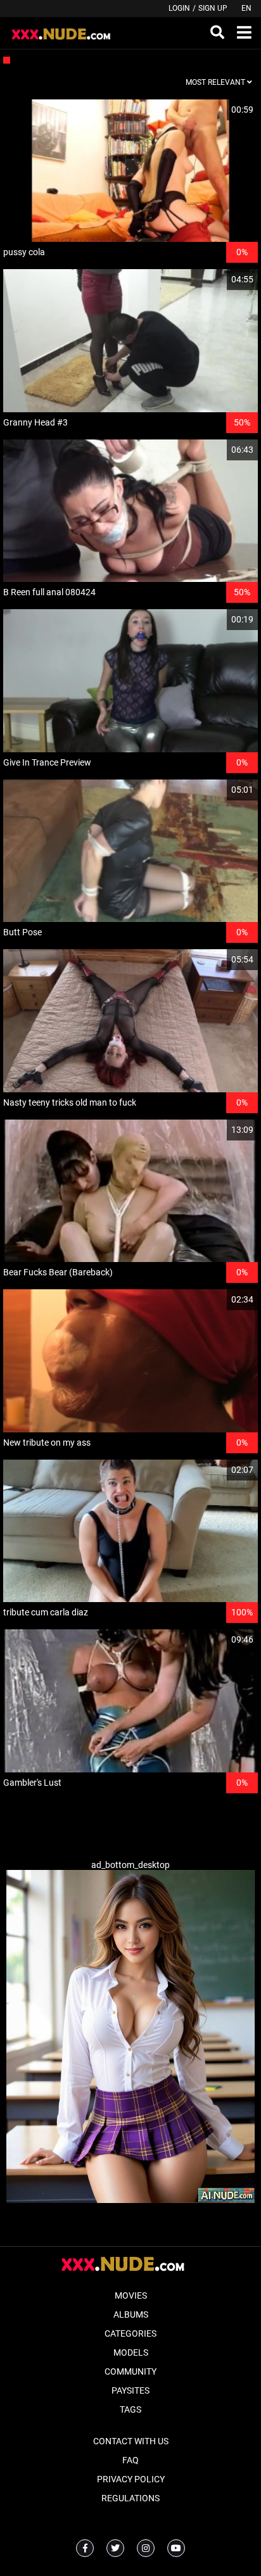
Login (179, 8)
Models (131, 2352)
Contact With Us (131, 2441)
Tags (130, 2409)
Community (130, 2371)
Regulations (130, 2498)
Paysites (130, 2390)
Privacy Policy (131, 2479)
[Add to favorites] (218, 110)
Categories (130, 2333)
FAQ (130, 2460)
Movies (131, 2295)
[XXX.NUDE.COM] (67, 33)
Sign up (213, 8)
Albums (131, 2314)
